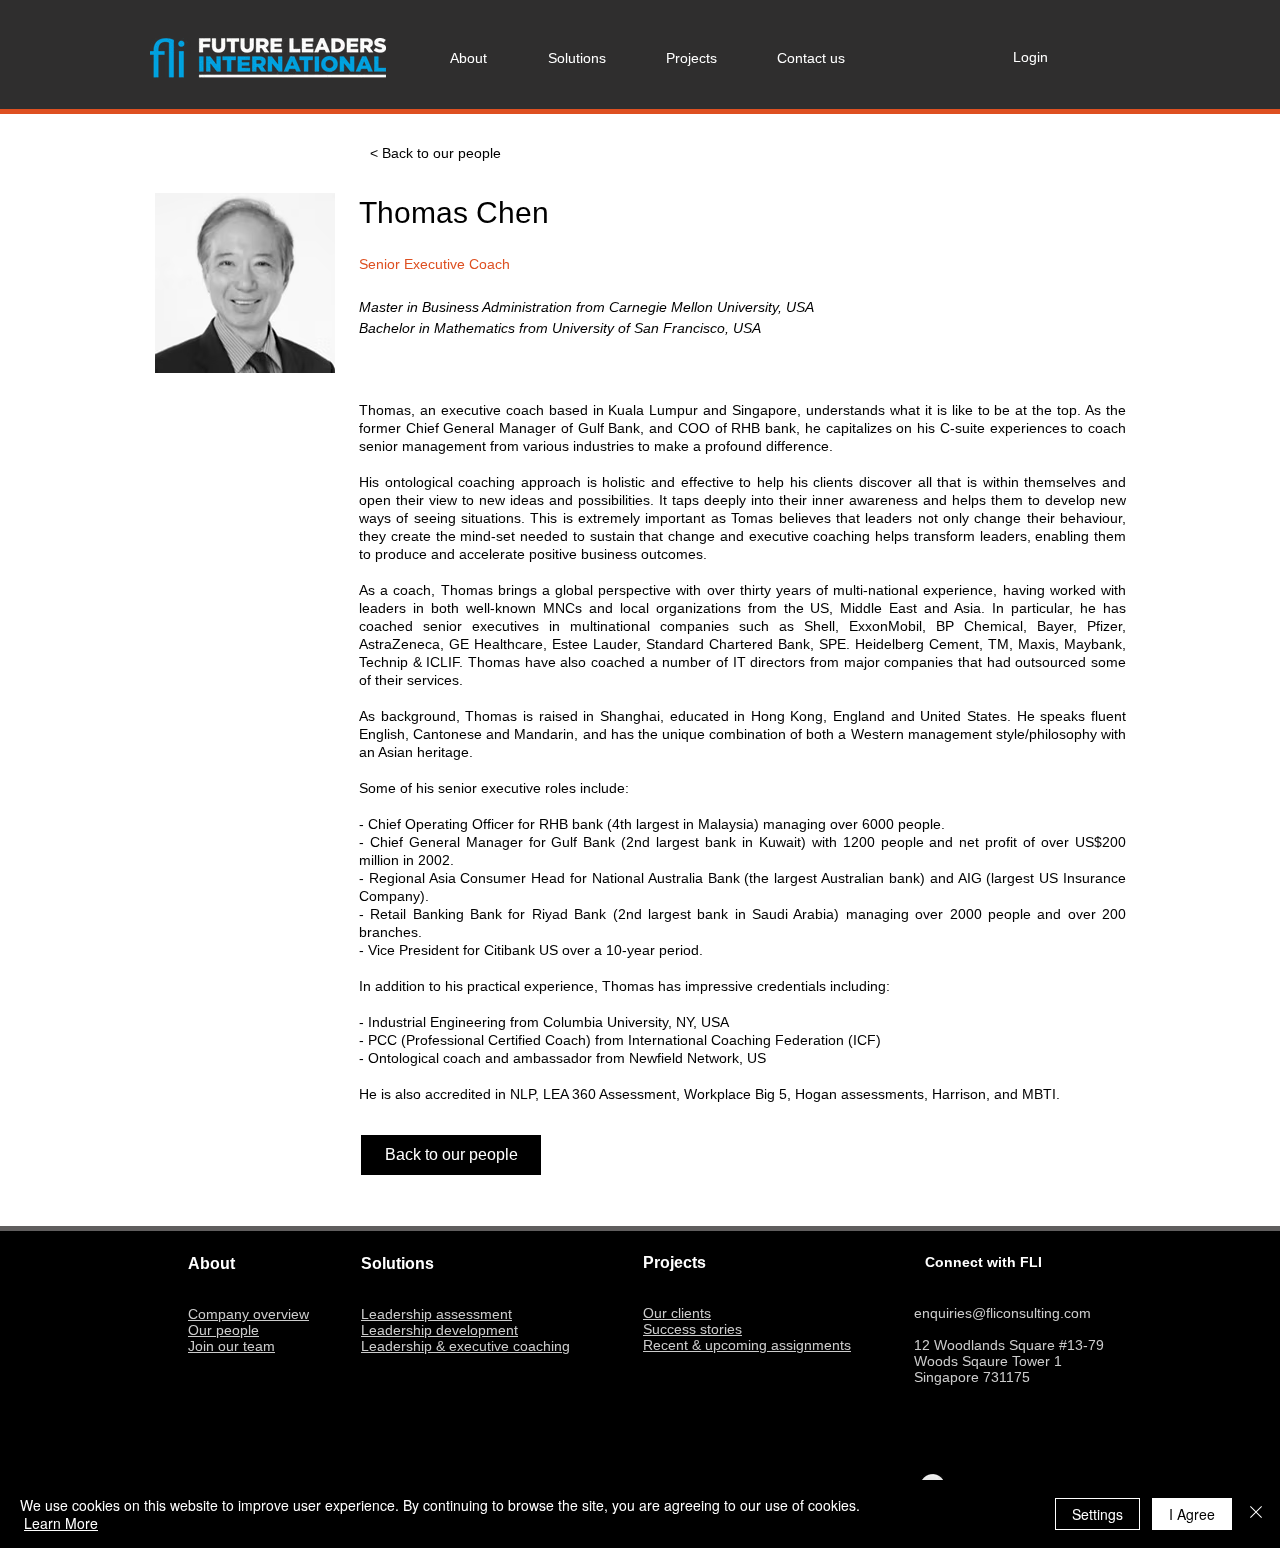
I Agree (1192, 1514)
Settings (1097, 1514)
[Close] (1256, 1514)
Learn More (61, 1523)
